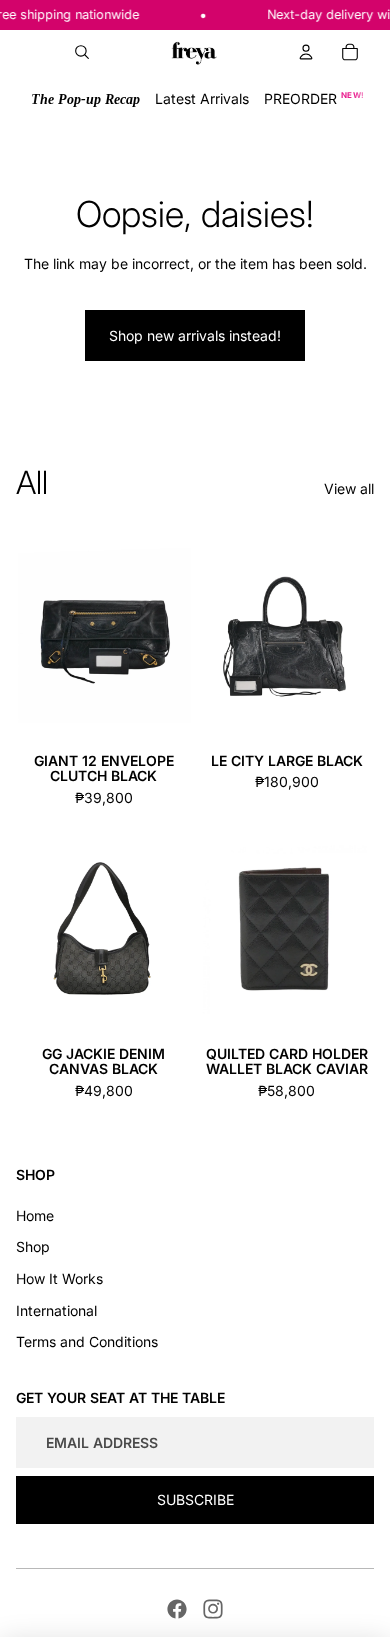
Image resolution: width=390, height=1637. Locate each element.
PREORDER (314, 98)
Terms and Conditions (87, 1341)
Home (35, 1215)
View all (349, 488)
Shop (33, 1246)
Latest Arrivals (202, 98)
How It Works (59, 1278)
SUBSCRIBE (195, 1499)
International (56, 1310)
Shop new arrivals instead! (195, 335)
